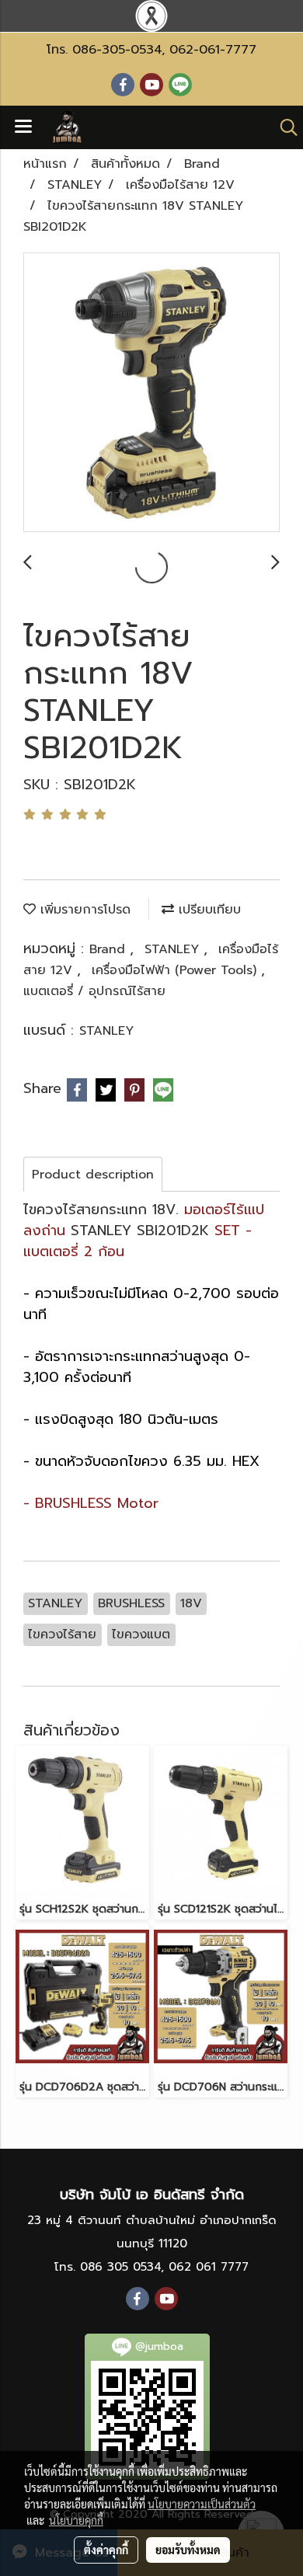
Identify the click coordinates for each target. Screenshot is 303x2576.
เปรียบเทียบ (207, 910)
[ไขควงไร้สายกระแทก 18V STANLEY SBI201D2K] (151, 393)
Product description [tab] (93, 1175)
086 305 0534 (120, 2267)
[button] (284, 127)
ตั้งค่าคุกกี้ (106, 2550)
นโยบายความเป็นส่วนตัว (202, 2504)
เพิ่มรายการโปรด (83, 910)
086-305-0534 (117, 50)
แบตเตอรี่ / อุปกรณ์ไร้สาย (94, 991)
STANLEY (174, 949)
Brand (110, 949)
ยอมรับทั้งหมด (188, 2550)
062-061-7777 (213, 50)
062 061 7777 (209, 2267)
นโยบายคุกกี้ (76, 2520)
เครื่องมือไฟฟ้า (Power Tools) (176, 970)
